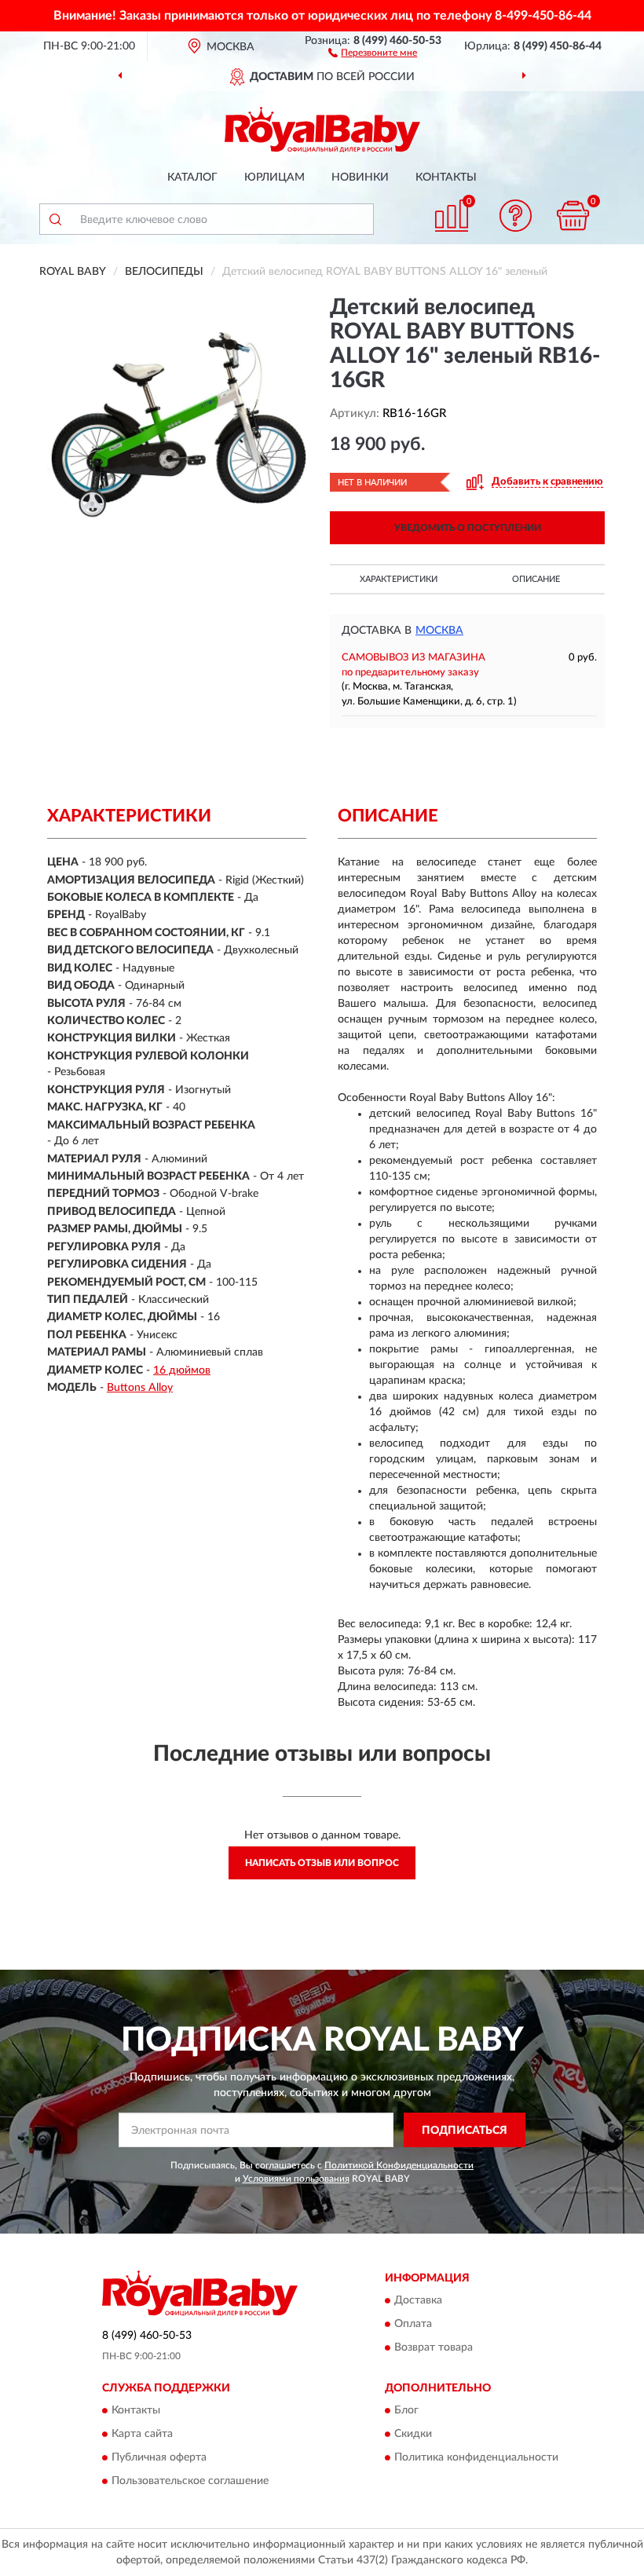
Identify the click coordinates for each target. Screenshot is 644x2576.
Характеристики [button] (399, 579)
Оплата (413, 2324)
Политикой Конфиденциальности (399, 2165)
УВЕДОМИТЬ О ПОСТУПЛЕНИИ (468, 528)
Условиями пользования (296, 2179)
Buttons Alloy (140, 1388)
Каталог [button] (192, 177)
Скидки (413, 2435)
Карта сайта (142, 2435)
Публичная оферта (159, 2458)
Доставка (418, 2300)
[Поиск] (55, 219)
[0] (573, 216)
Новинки (360, 177)
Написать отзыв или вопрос (322, 1863)
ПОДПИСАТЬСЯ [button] (465, 2131)
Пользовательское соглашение (190, 2482)
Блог (406, 2411)
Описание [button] (536, 579)
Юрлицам (274, 177)
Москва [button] (439, 631)
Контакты (446, 177)
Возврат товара (434, 2347)
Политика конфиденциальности (476, 2458)
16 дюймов (182, 1370)
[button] (373, 52)
